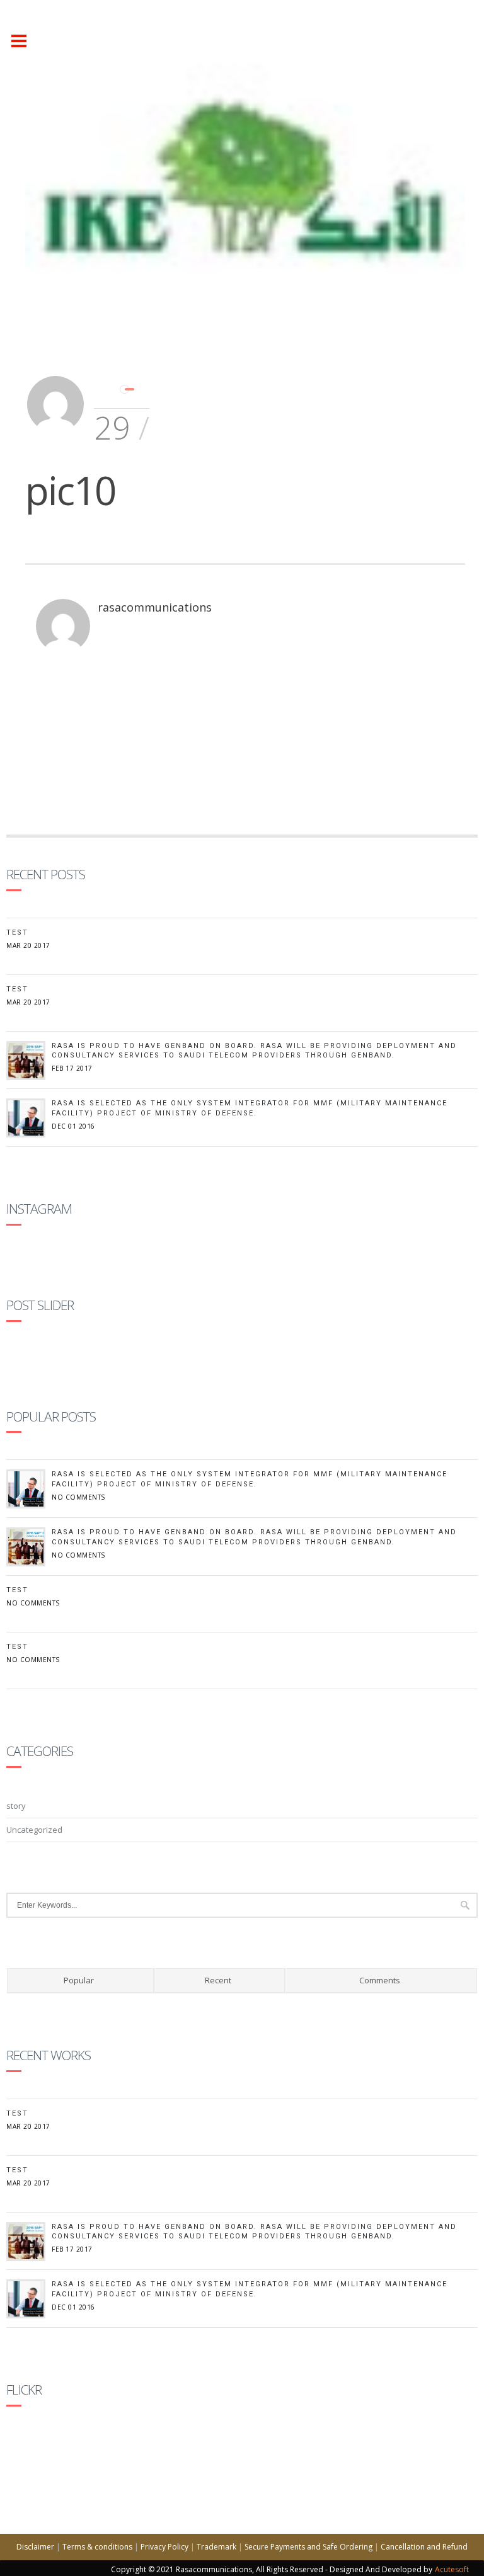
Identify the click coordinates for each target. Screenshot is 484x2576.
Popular (79, 1980)
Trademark (216, 2547)
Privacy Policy (164, 2547)
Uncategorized (34, 1830)
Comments (380, 1980)
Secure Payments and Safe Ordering (308, 2547)
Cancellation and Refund (424, 2547)
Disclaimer (35, 2547)
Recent (218, 1980)
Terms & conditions (97, 2547)
